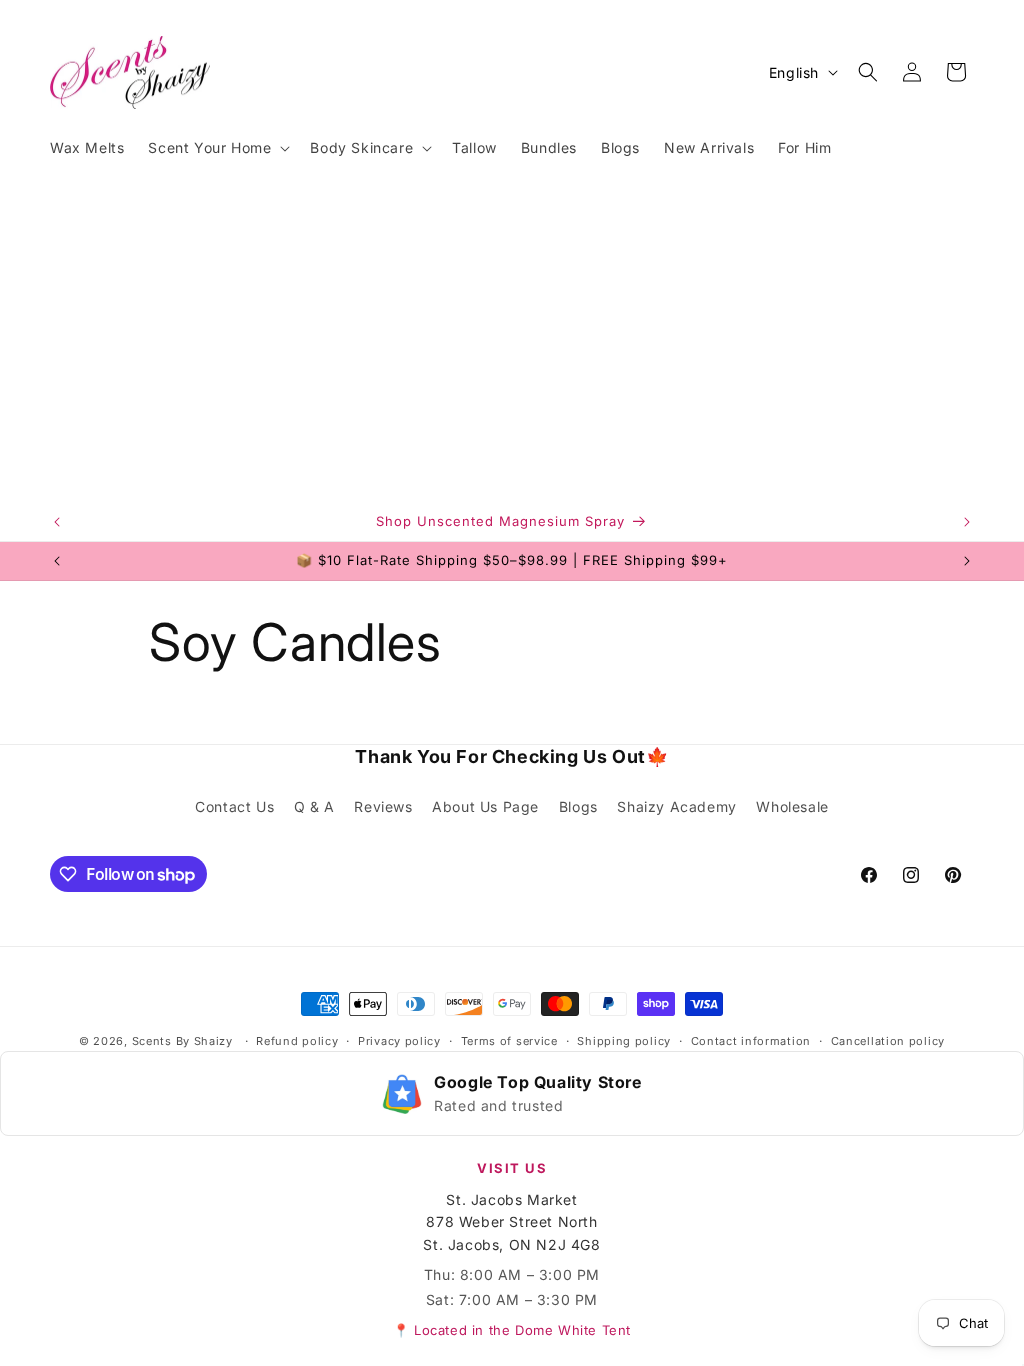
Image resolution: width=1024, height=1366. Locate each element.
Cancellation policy (888, 1041)
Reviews (383, 806)
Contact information (751, 1041)
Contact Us (234, 806)
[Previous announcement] (57, 522)
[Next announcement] (967, 522)
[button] (217, 148)
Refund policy (297, 1041)
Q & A (314, 806)
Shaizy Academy (676, 806)
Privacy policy (399, 1041)
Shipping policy (624, 1041)
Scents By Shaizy (182, 1041)
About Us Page (485, 806)
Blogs (578, 806)
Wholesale (792, 806)
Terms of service (509, 1041)
